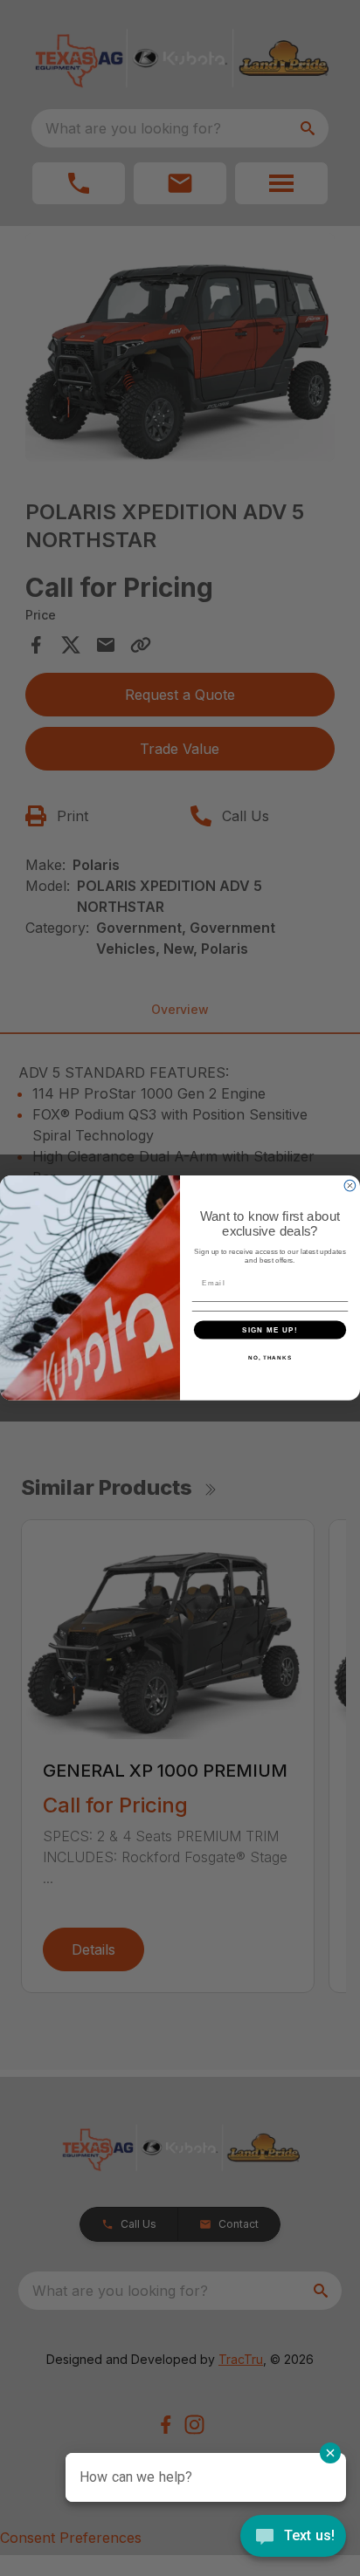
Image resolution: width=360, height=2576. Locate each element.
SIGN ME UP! (270, 1329)
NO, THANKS (270, 1357)
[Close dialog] (350, 1186)
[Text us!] (293, 2538)
